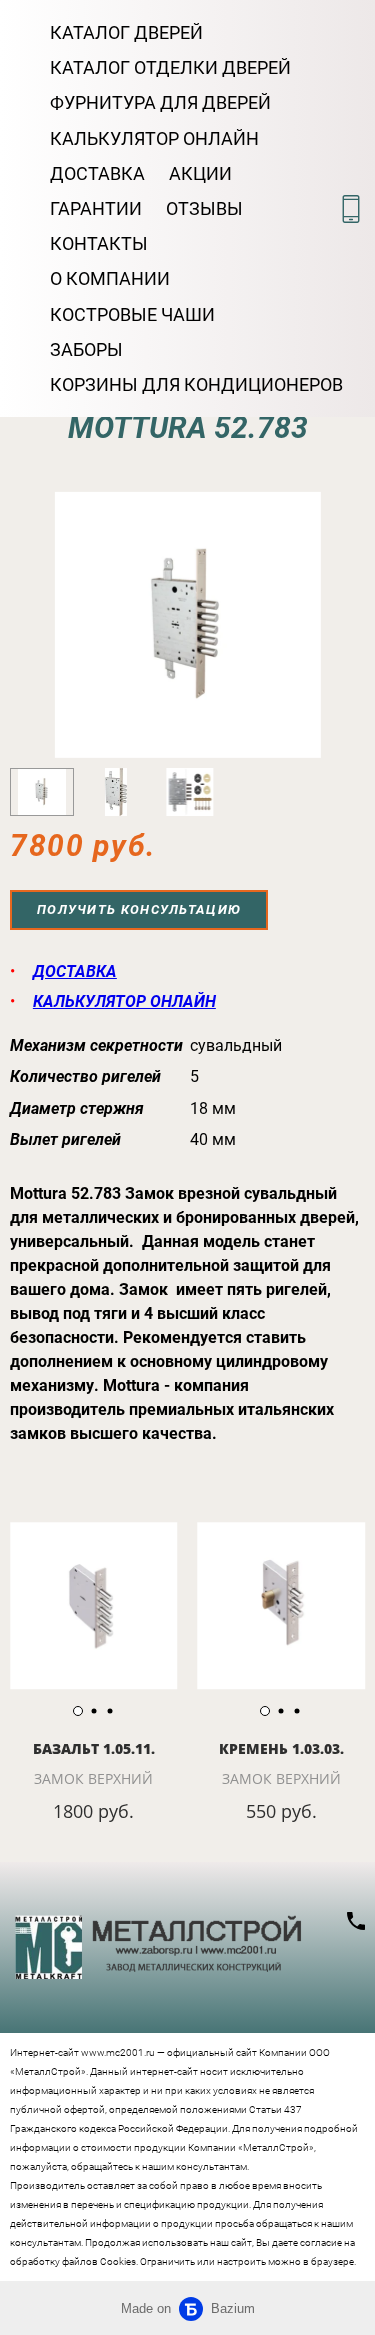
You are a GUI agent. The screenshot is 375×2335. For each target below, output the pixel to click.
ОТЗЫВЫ (204, 208)
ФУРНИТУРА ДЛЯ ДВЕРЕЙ (160, 102)
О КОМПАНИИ (110, 278)
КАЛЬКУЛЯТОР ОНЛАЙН (154, 138)
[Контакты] (351, 209)
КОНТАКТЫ (99, 243)
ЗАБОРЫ (86, 349)
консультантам (211, 2166)
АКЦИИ (200, 173)
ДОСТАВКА (97, 173)
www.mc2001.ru (118, 2052)
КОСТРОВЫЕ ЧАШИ (132, 314)
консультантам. (46, 2242)
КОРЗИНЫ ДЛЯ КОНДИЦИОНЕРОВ (196, 384)
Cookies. (119, 2261)
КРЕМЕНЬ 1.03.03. (281, 1748)
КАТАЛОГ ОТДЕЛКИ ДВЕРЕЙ (170, 67)
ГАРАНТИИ (96, 208)
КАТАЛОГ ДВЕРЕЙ (126, 32)
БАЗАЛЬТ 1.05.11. (94, 1748)
